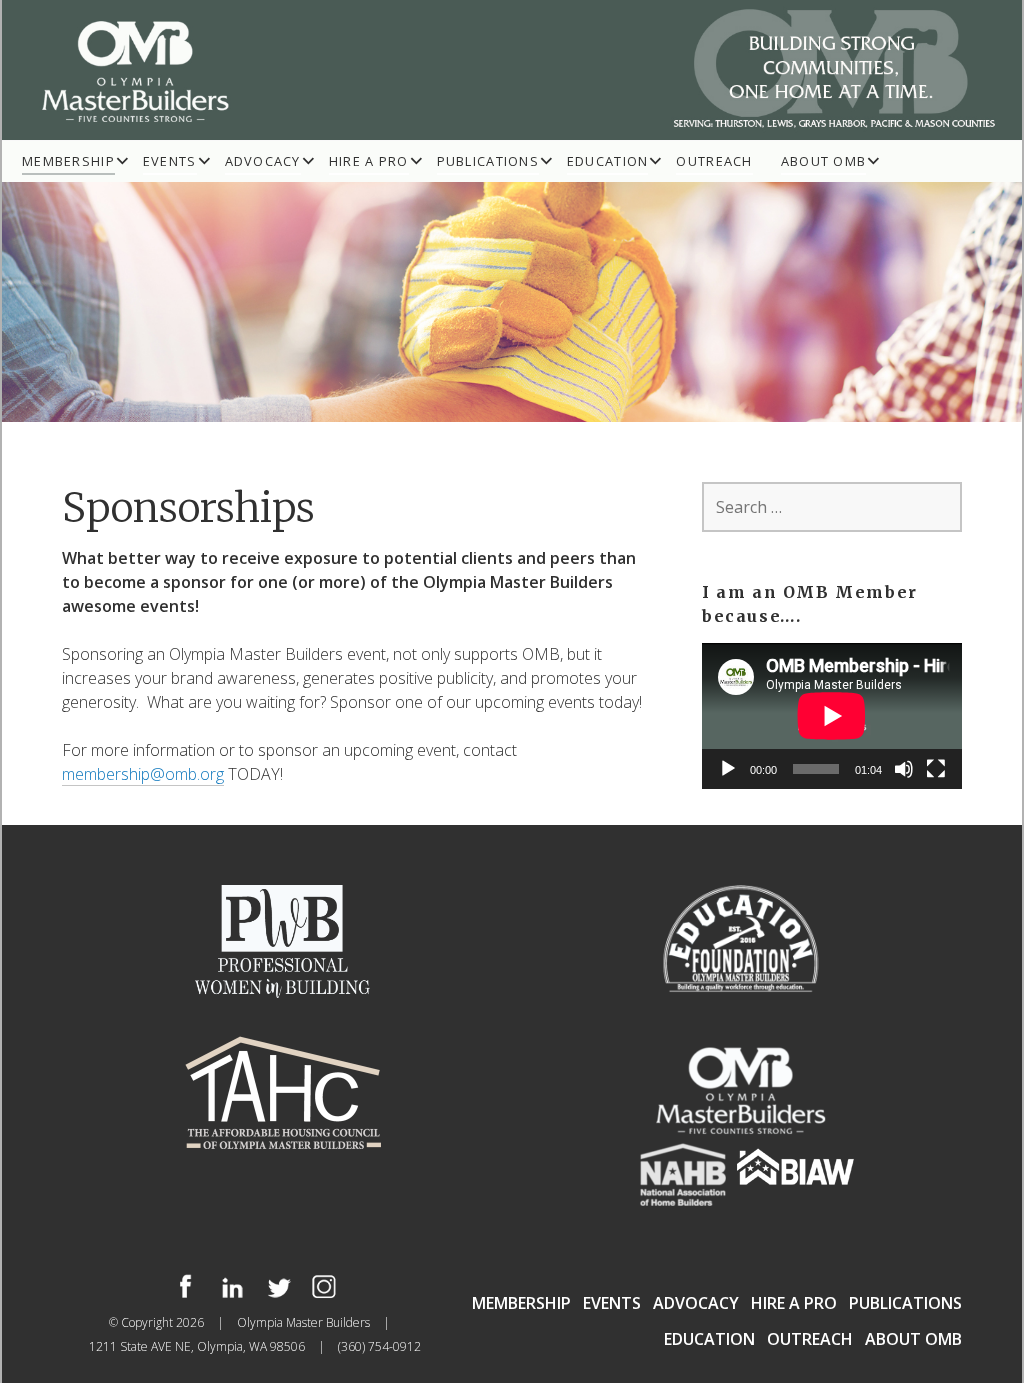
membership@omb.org (143, 774)
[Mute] (904, 769)
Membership (68, 161)
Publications (488, 161)
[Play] (728, 769)
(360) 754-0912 (379, 1346)
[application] (832, 716)
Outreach (714, 161)
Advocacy (263, 161)
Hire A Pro (369, 161)
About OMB (824, 161)
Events (170, 161)
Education (608, 161)
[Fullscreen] (936, 769)
